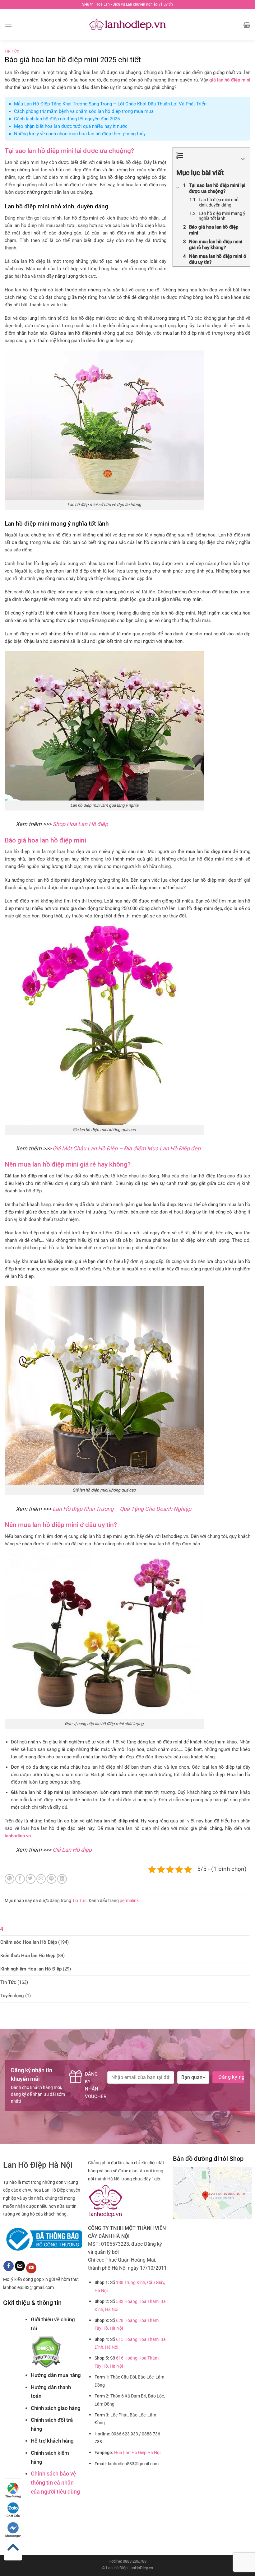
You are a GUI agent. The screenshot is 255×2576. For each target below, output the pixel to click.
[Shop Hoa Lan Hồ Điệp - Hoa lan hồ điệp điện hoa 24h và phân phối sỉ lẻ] (128, 25)
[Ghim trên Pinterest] (51, 1879)
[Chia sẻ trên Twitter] (31, 1879)
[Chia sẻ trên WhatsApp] (9, 1879)
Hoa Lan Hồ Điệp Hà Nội (137, 2453)
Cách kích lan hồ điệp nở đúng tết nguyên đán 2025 (67, 119)
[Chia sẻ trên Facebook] (20, 1879)
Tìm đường (13, 2496)
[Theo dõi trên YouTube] (31, 2268)
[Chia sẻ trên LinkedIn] (62, 1879)
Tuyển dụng (12, 1996)
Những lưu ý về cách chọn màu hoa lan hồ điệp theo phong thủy (80, 134)
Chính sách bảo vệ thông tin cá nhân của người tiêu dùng (55, 2483)
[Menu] (8, 25)
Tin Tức (12, 51)
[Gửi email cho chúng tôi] (20, 2266)
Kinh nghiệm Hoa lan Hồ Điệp (31, 1969)
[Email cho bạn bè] (41, 1879)
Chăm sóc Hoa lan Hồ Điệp (29, 1942)
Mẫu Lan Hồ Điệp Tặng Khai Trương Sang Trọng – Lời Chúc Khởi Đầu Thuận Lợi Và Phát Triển (110, 104)
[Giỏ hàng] (247, 25)
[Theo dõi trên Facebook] (9, 2266)
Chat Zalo (13, 2516)
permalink (129, 1901)
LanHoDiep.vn (141, 2568)
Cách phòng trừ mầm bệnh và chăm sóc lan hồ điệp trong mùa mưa (84, 111)
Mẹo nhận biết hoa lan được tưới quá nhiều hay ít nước (71, 126)
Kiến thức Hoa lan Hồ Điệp (28, 1956)
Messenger (13, 2536)
